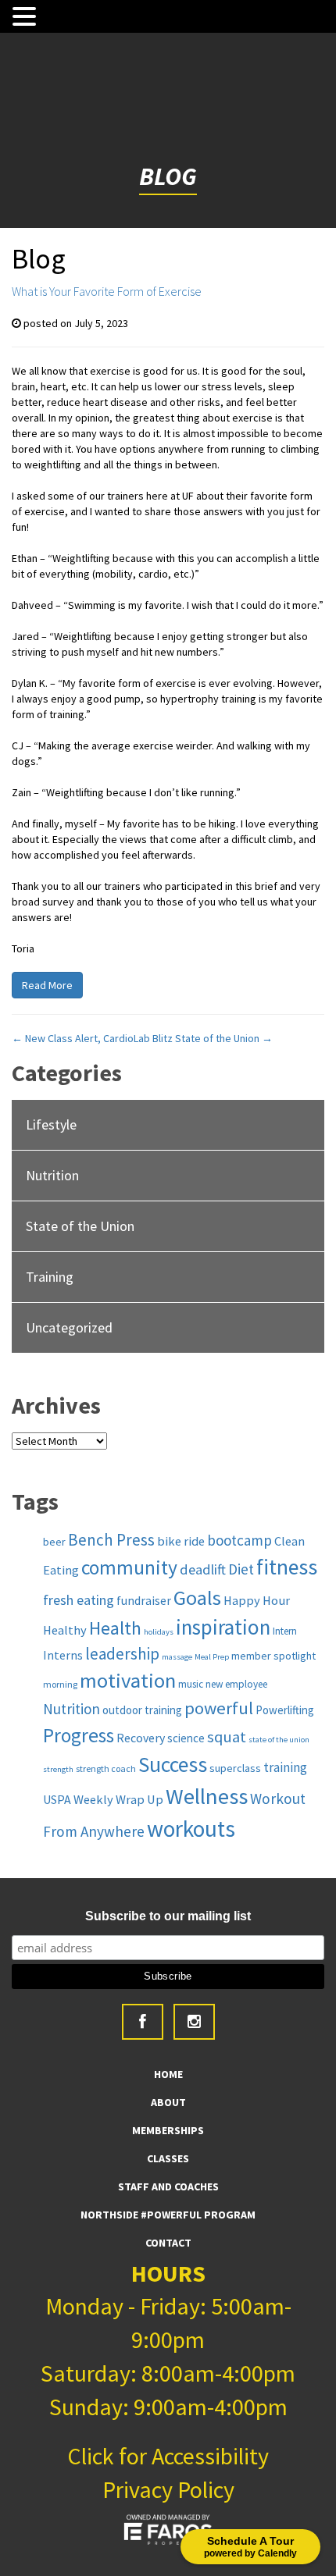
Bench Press (111, 1540)
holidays (159, 1632)
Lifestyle (51, 1124)
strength (58, 1769)
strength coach (106, 1768)
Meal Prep (212, 1657)
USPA (57, 1799)
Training (50, 1277)
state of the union (279, 1740)
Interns (63, 1655)
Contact (168, 2243)
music (191, 1684)
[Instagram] (194, 2022)
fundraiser (144, 1600)
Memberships (168, 2130)
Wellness (207, 1796)
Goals (197, 1598)
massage (177, 1657)
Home (168, 2074)
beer (54, 1542)
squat (227, 1737)
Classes (168, 2158)
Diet (241, 1569)
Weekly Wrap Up (118, 1799)
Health (115, 1628)
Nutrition (52, 1175)
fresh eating (79, 1600)
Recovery (141, 1738)
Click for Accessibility (168, 2456)
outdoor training (142, 1710)
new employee (236, 1684)
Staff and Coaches (168, 2186)
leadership (122, 1654)
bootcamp (239, 1540)
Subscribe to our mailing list (168, 1916)
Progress (79, 1735)
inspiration (223, 1627)
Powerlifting (285, 1710)
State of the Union (224, 1038)
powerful (219, 1708)
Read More (47, 985)
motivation (128, 1680)
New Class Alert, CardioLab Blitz (92, 1038)
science (186, 1738)
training (285, 1767)
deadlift (203, 1569)
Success (173, 1765)
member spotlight (273, 1656)
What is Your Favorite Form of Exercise (107, 291)
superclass (235, 1768)
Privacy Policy (168, 2489)
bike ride (181, 1541)
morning (60, 1684)
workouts (191, 1829)
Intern (285, 1631)
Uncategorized (69, 1327)
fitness (287, 1567)
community (129, 1567)
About (168, 2102)
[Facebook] (143, 2022)
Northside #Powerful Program (168, 2215)
